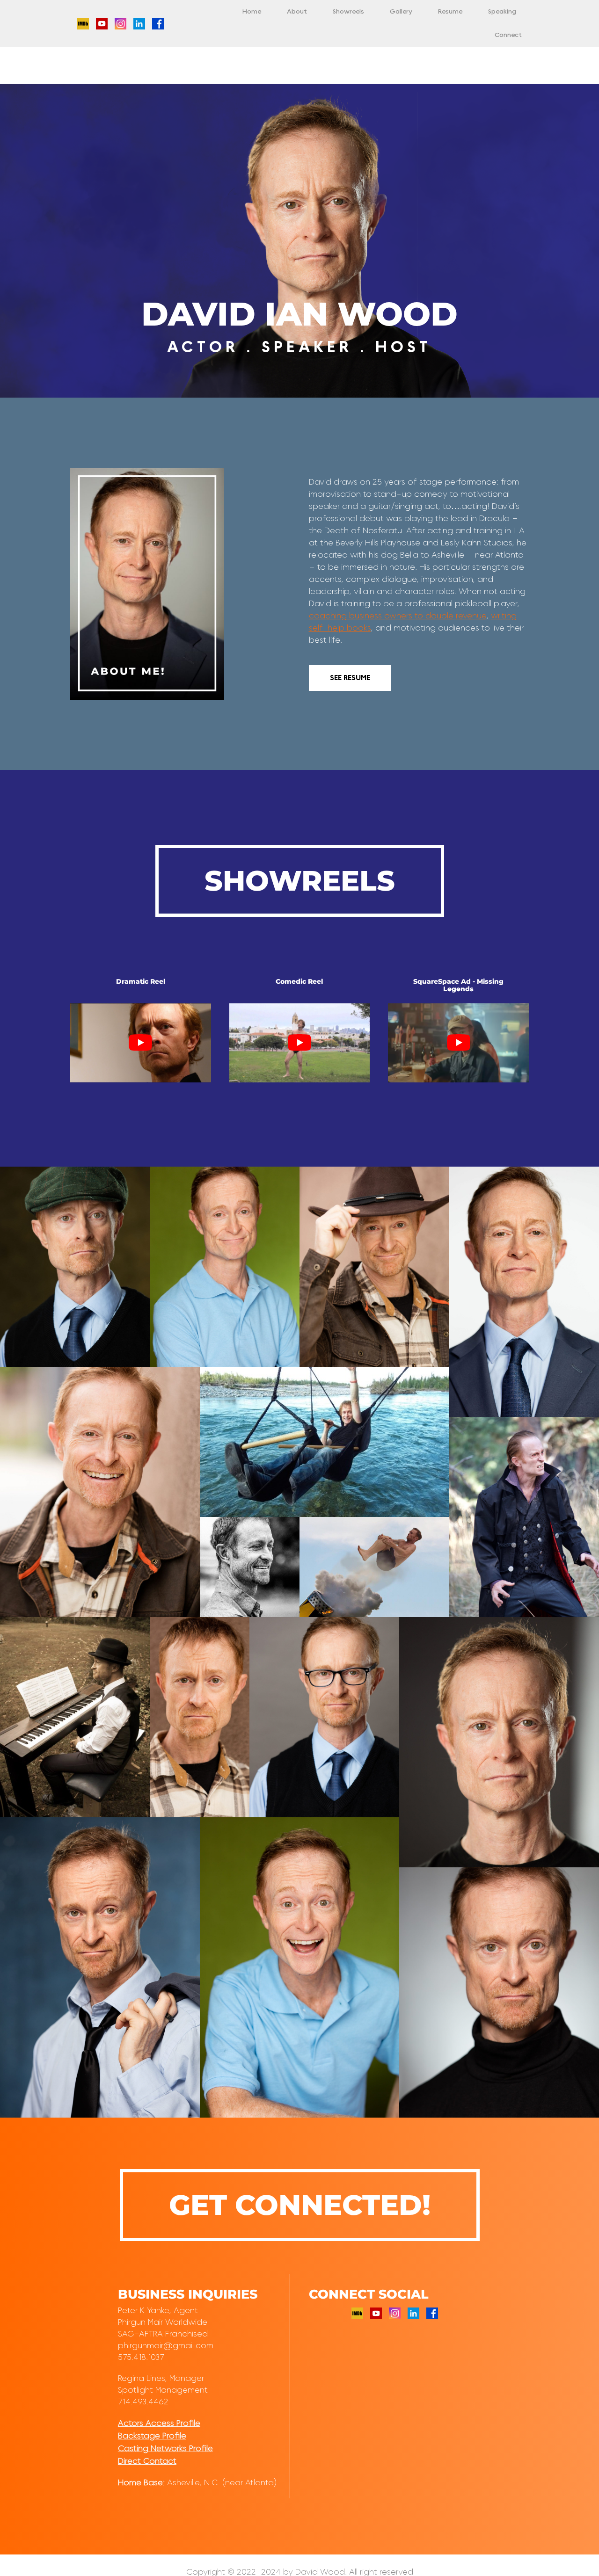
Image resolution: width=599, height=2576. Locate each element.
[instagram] (121, 22)
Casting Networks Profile (165, 2449)
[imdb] (83, 22)
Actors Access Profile (159, 2424)
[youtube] (102, 22)
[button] (75, 1267)
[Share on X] (79, 1351)
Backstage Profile (152, 2436)
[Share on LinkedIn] (127, 1351)
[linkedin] (139, 22)
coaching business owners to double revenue (398, 616)
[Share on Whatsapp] (103, 1351)
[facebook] (158, 22)
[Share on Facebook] (91, 1351)
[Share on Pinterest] (115, 1351)
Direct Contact (147, 2461)
